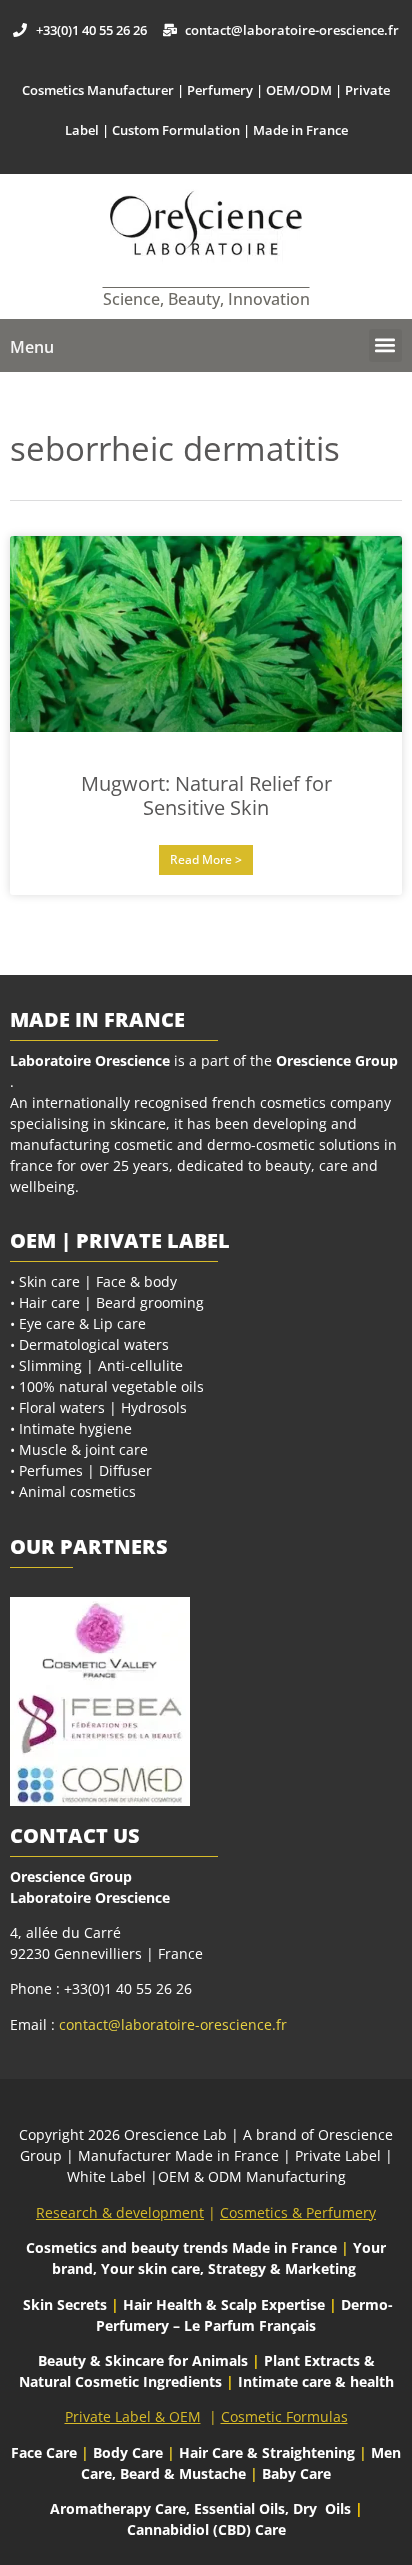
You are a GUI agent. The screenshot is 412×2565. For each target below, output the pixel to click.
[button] (385, 345)
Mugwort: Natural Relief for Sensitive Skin (206, 795)
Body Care (128, 2452)
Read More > (206, 859)
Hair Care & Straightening (269, 2452)
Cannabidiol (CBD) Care (206, 2529)
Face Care (46, 2452)
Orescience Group (335, 1060)
